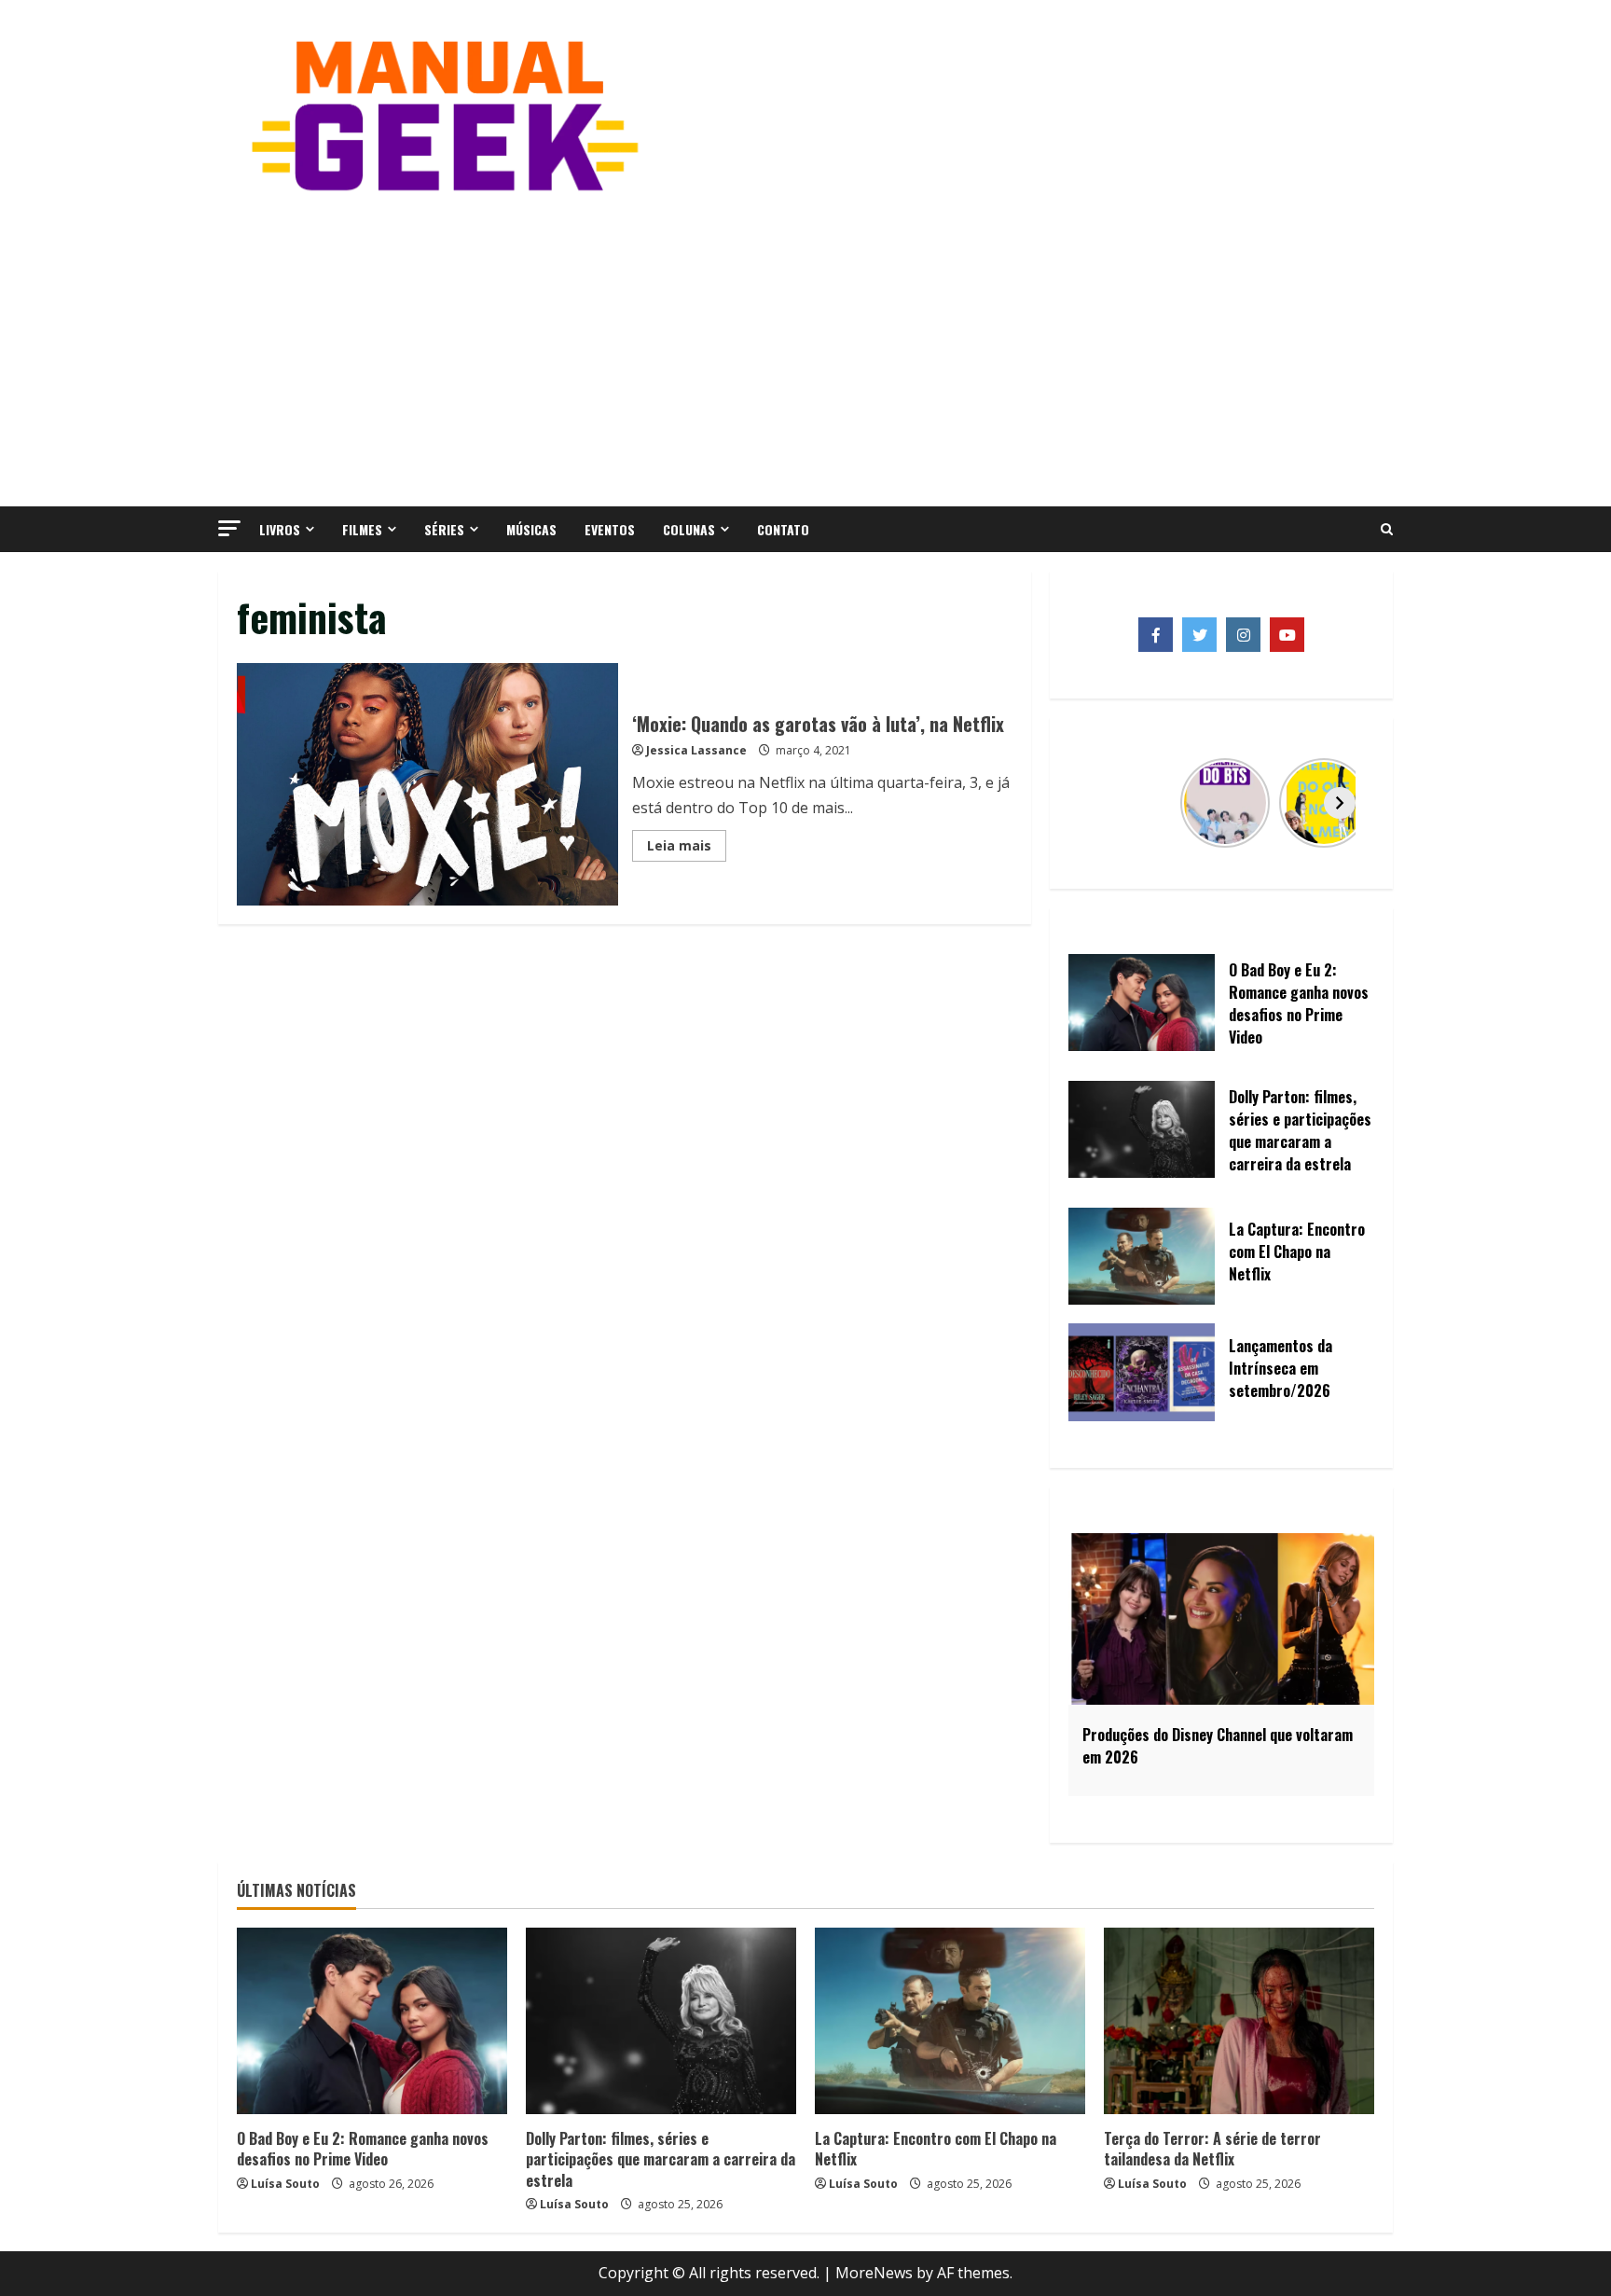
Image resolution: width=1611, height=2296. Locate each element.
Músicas (531, 529)
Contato (783, 529)
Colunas (689, 529)
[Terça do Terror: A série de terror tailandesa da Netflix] (1239, 2021)
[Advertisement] (805, 348)
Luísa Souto (285, 2184)
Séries (444, 529)
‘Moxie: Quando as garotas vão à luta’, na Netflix (427, 784)
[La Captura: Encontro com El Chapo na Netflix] (950, 2021)
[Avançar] (1340, 803)
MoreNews (874, 2273)
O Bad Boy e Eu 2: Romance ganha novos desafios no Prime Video (363, 2149)
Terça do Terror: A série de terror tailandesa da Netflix (1212, 2149)
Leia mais (687, 849)
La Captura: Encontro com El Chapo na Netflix (936, 2149)
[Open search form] (1387, 530)
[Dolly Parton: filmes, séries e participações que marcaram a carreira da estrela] (661, 2021)
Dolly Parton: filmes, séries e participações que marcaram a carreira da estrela (661, 2159)
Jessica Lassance (696, 750)
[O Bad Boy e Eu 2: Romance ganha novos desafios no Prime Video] (372, 2021)
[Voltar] (1103, 803)
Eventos (610, 529)
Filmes (362, 529)
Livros (280, 529)
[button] (229, 528)
